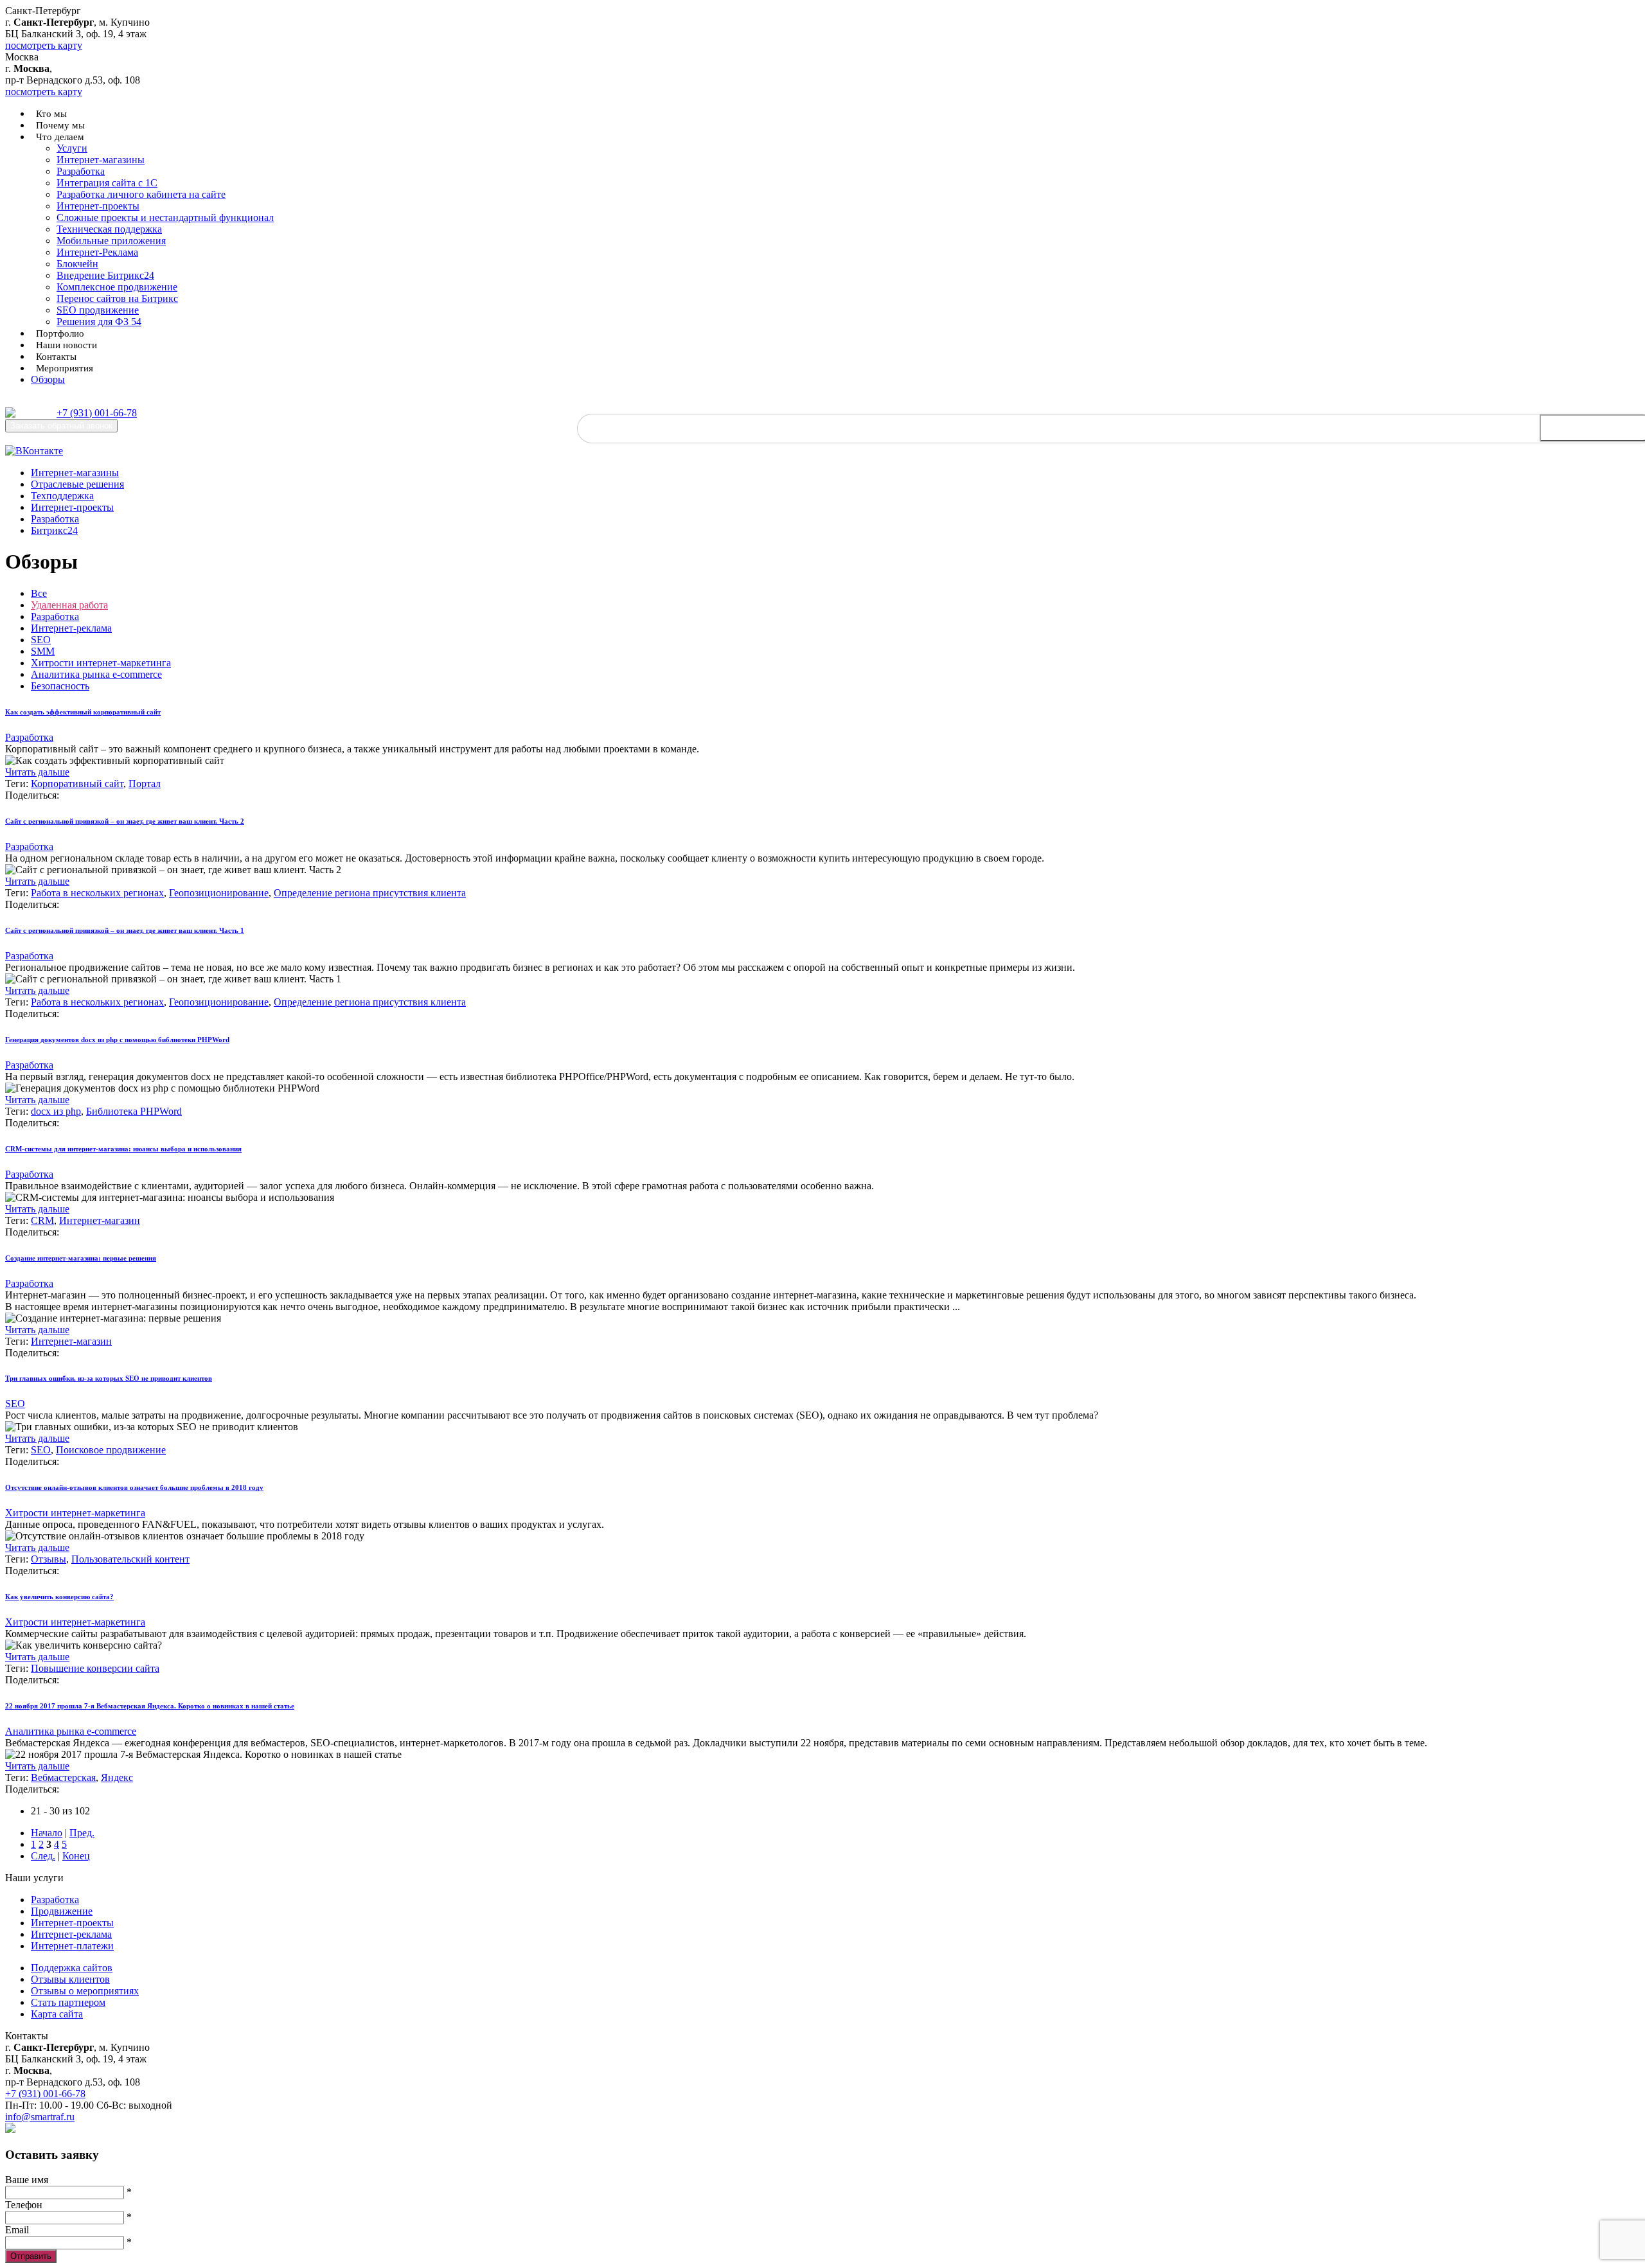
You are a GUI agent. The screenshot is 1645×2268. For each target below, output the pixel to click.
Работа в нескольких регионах (97, 893)
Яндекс (117, 1777)
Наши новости (67, 345)
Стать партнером (68, 2002)
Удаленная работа (69, 605)
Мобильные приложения (111, 241)
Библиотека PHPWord (134, 1111)
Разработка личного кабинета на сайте (141, 194)
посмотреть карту (44, 45)
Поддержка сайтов (72, 1968)
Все (39, 593)
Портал (145, 784)
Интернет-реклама (71, 628)
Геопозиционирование (219, 893)
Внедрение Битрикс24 (105, 275)
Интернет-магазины (101, 160)
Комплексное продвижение (117, 287)
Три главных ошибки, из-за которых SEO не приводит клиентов (109, 1378)
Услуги (72, 148)
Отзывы (49, 1559)
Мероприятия (65, 368)
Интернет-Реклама (97, 252)
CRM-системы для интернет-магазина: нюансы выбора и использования (123, 1149)
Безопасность (60, 686)
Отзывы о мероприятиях (85, 1991)
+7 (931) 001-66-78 (97, 413)
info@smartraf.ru (40, 2117)
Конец (76, 1856)
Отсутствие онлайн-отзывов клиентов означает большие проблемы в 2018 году (134, 1487)
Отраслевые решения (77, 484)
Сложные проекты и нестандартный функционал (165, 217)
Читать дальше (37, 772)
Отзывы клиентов (70, 1979)
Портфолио (60, 333)
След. (43, 1856)
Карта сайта (57, 2014)
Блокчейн (77, 264)
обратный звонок (61, 426)
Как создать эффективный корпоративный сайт (83, 712)
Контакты (56, 357)
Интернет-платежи (72, 1946)
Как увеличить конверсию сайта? (59, 1597)
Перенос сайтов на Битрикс (117, 298)
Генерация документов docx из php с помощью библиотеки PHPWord (117, 1040)
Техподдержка (62, 496)
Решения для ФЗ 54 (99, 322)
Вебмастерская (63, 1777)
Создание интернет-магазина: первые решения (81, 1258)
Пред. (82, 1833)
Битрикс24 (54, 530)
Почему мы (60, 125)
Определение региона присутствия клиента (370, 893)
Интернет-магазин (100, 1220)
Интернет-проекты (98, 206)
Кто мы (51, 114)
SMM (43, 651)
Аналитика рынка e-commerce (96, 674)
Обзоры (48, 379)
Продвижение (62, 1911)
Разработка (81, 171)
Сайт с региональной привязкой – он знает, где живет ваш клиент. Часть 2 (125, 821)
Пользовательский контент (130, 1559)
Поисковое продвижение (111, 1450)
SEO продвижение (98, 310)
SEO (41, 640)
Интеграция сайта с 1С (107, 183)
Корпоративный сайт (77, 784)
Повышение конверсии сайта (95, 1668)
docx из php (56, 1111)
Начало (47, 1833)
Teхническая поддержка (109, 229)
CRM (42, 1220)
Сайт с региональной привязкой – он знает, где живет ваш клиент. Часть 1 (125, 930)
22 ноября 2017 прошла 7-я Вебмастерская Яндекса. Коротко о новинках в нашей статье (150, 1706)
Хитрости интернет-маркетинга (101, 663)
